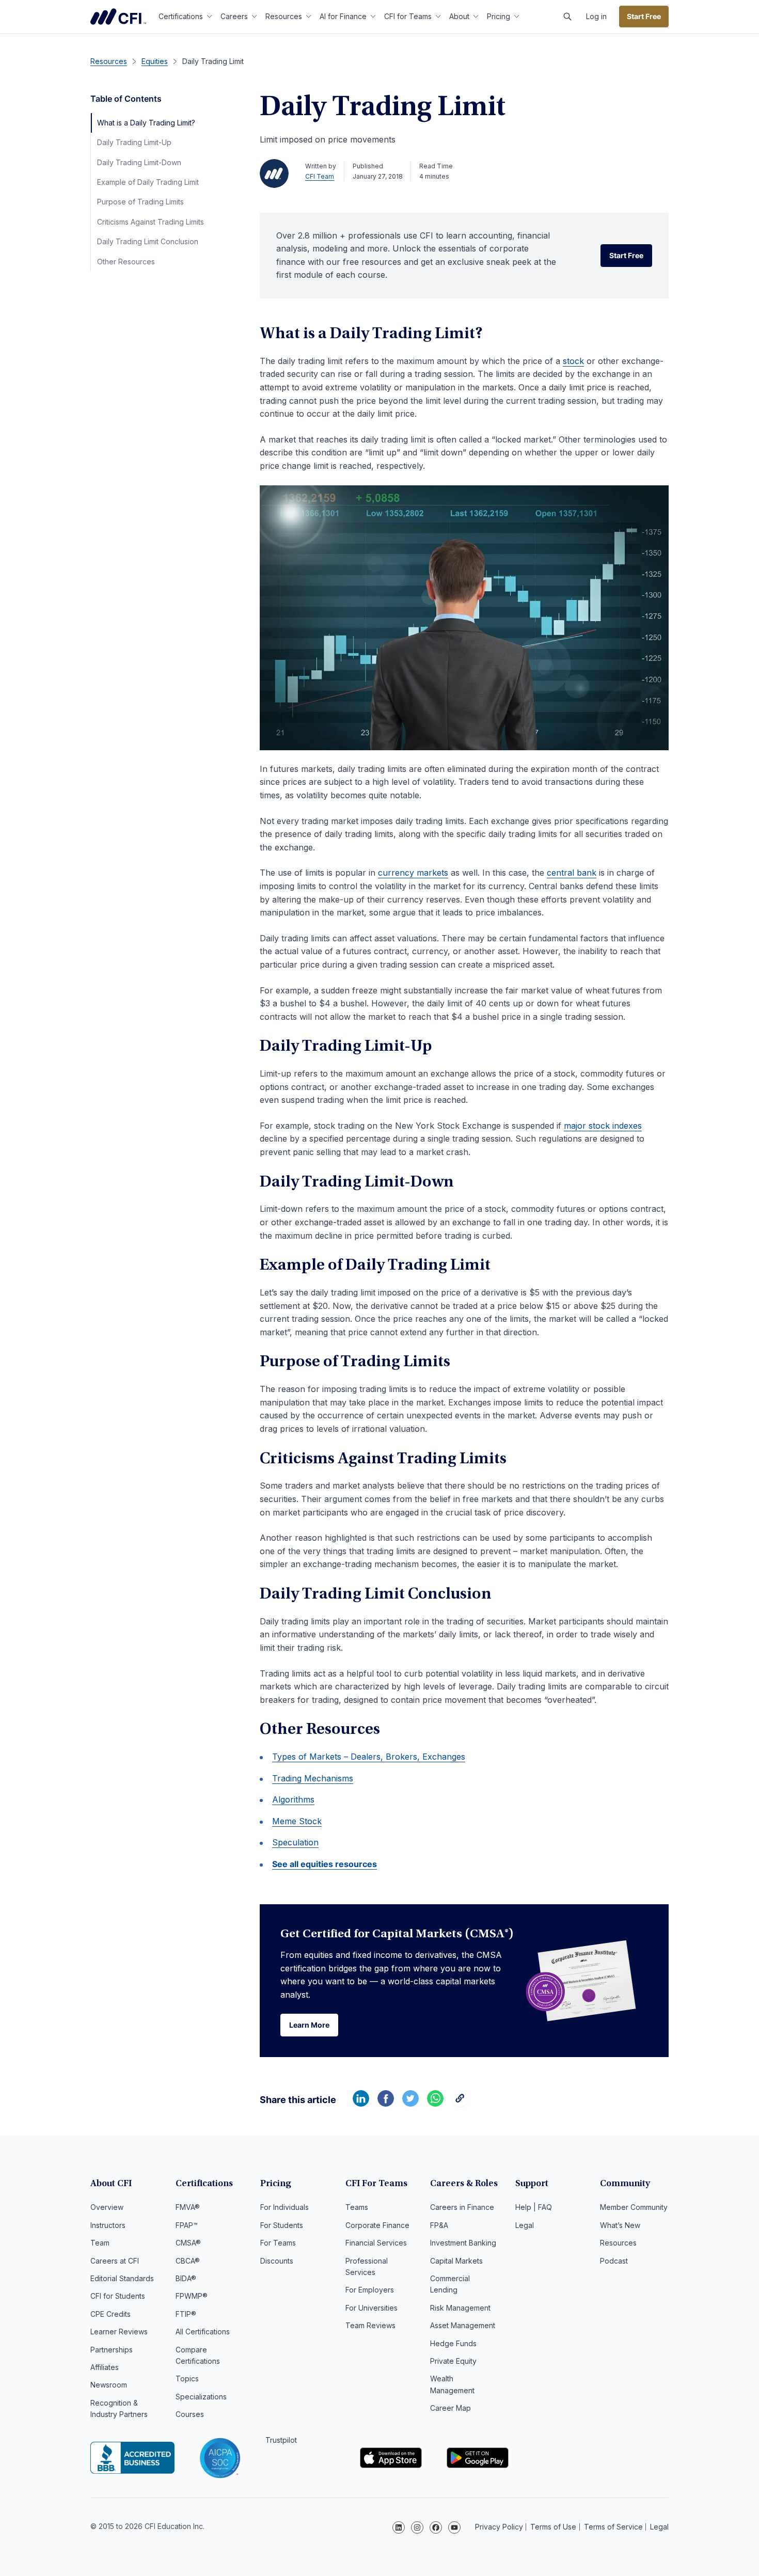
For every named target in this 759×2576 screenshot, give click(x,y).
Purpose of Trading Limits (140, 202)
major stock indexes (603, 1126)
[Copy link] (460, 2104)
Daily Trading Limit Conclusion (148, 241)
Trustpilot (281, 2440)
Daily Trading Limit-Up (134, 142)
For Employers (370, 2290)
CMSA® (188, 2243)
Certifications (181, 16)
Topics (187, 2379)
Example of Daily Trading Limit (148, 182)
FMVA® (188, 2207)
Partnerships (112, 2350)
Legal (525, 2225)
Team (100, 2243)
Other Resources (126, 262)
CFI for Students (118, 2296)
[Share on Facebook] (386, 2104)
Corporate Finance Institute (118, 17)
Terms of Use (553, 2527)
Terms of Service (613, 2527)
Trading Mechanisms (313, 1778)
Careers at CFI (115, 2261)
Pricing (499, 16)
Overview (107, 2207)
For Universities (371, 2308)
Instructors (108, 2225)
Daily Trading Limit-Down (139, 162)
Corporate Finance (377, 2225)
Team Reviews (370, 2325)
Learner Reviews (119, 2332)
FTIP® (186, 2314)
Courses (190, 2414)
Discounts (277, 2261)
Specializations (201, 2397)
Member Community (634, 2207)
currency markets (413, 873)
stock (573, 361)
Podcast (614, 2261)
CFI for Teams (408, 16)
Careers (234, 16)
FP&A (439, 2225)
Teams (357, 2207)
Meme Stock (297, 1821)
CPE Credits (110, 2314)
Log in (596, 16)
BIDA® (186, 2278)
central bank (572, 873)
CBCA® (188, 2261)
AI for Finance (343, 16)
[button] (567, 17)
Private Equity (453, 2361)
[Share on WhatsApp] (435, 2104)
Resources (284, 16)
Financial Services (376, 2243)
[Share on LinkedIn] (361, 2104)
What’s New (620, 2225)
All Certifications (203, 2332)
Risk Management (460, 2308)
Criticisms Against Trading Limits (151, 222)
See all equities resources (325, 1864)
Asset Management (463, 2325)
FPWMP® (192, 2296)
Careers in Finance (462, 2207)
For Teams (278, 2243)
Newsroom (109, 2385)
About (459, 16)
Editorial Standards (122, 2278)
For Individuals (284, 2207)
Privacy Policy (499, 2527)
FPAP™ (187, 2225)
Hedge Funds (453, 2343)
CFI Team (320, 176)
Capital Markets (456, 2261)
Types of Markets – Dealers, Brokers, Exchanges (369, 1757)
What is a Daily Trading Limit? (146, 123)
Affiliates (105, 2367)
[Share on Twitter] (410, 2104)
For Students (282, 2225)
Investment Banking (463, 2243)
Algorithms (293, 1799)
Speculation (295, 1842)
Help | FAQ (534, 2207)
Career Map (450, 2408)
